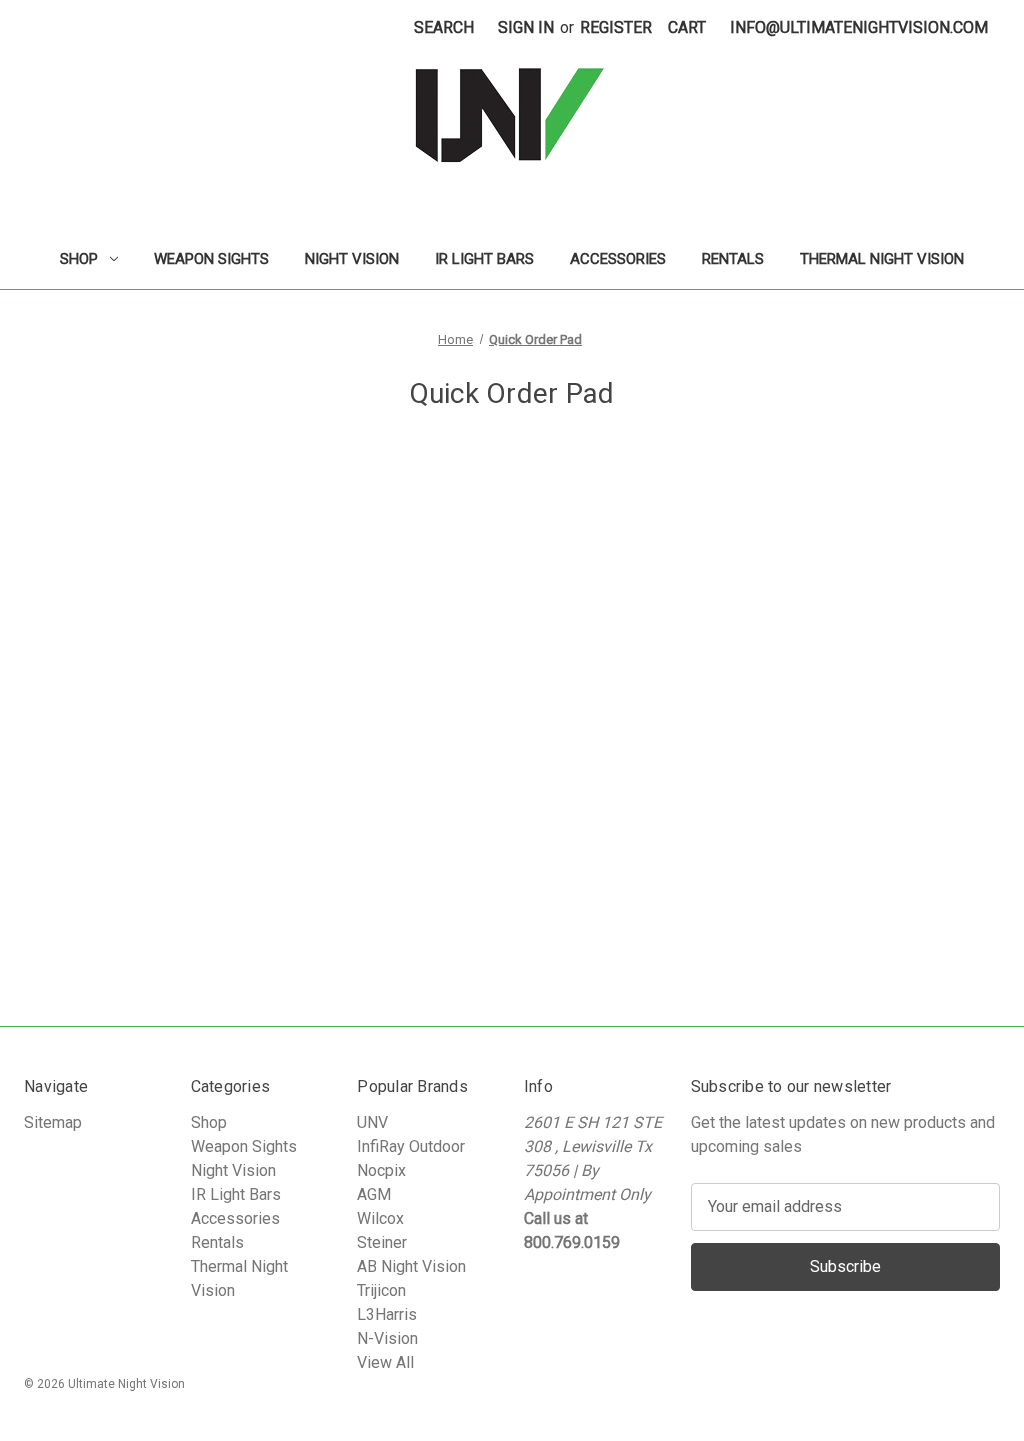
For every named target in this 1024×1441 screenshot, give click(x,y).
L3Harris (387, 1314)
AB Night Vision (411, 1266)
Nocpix (381, 1170)
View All (385, 1362)
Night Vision (352, 259)
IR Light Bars (484, 259)
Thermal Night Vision (882, 259)
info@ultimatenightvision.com (859, 27)
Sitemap (53, 1122)
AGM (374, 1194)
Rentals (733, 259)
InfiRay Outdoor (411, 1146)
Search (444, 27)
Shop (79, 259)
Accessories (618, 259)
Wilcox (380, 1218)
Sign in (526, 27)
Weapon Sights (211, 259)
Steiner (382, 1242)
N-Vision (387, 1338)
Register (616, 27)
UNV (372, 1122)
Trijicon (381, 1290)
